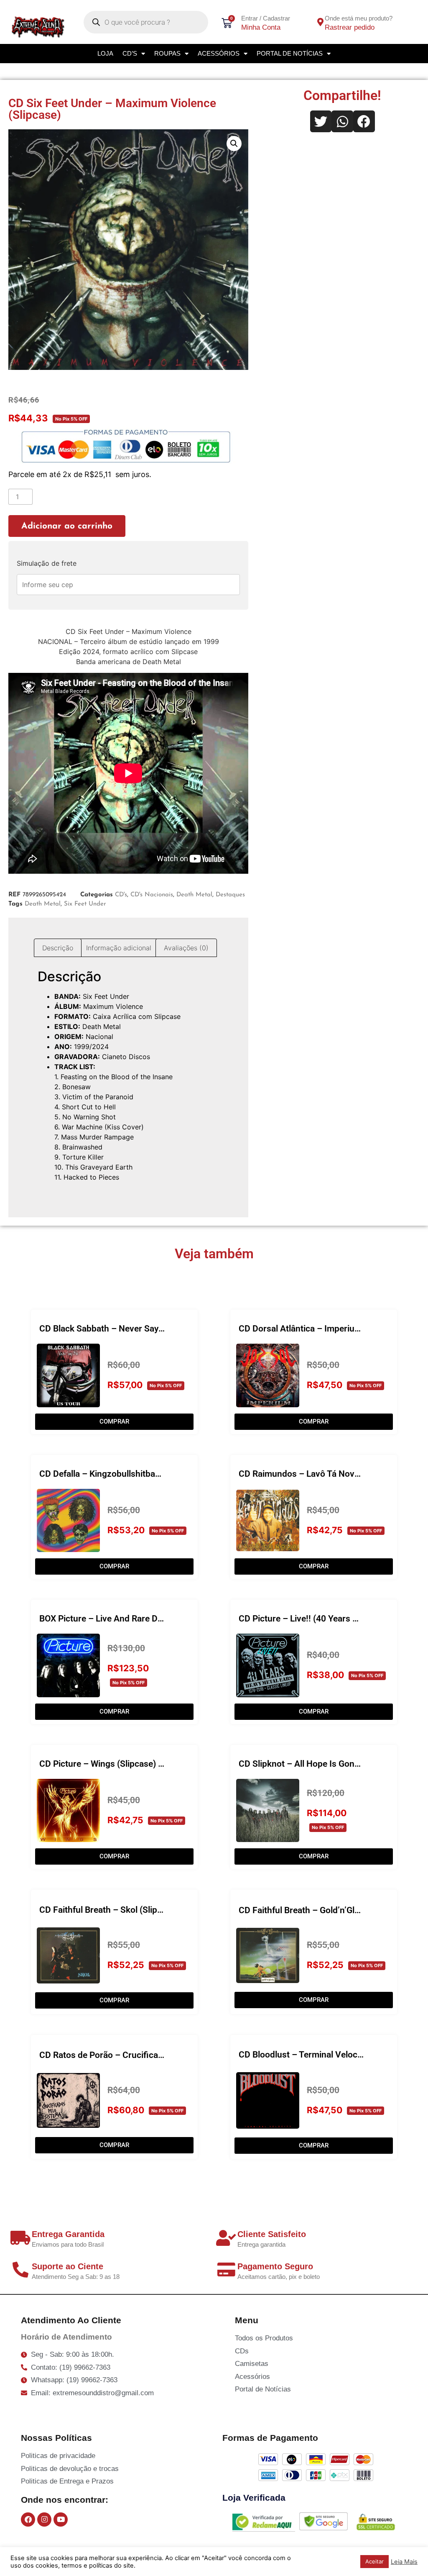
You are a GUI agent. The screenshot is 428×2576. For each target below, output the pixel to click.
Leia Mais (404, 2562)
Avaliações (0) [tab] (186, 948)
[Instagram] (44, 2520)
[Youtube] (61, 2520)
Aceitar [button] (374, 2561)
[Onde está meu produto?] (320, 22)
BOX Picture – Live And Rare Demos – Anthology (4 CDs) (150, 1619)
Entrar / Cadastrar (266, 18)
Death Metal (194, 895)
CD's (121, 895)
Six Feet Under (85, 904)
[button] (234, 144)
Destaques (230, 895)
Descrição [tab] (58, 948)
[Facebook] (28, 2520)
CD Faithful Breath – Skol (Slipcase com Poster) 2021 (144, 1910)
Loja (105, 53)
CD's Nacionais (152, 895)
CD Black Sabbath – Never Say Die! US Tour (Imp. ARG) (146, 1329)
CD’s (130, 53)
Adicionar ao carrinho (67, 526)
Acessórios (219, 53)
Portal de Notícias (290, 53)
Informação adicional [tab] (119, 948)
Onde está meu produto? (359, 18)
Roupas (167, 53)
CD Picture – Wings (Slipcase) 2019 (109, 1764)
